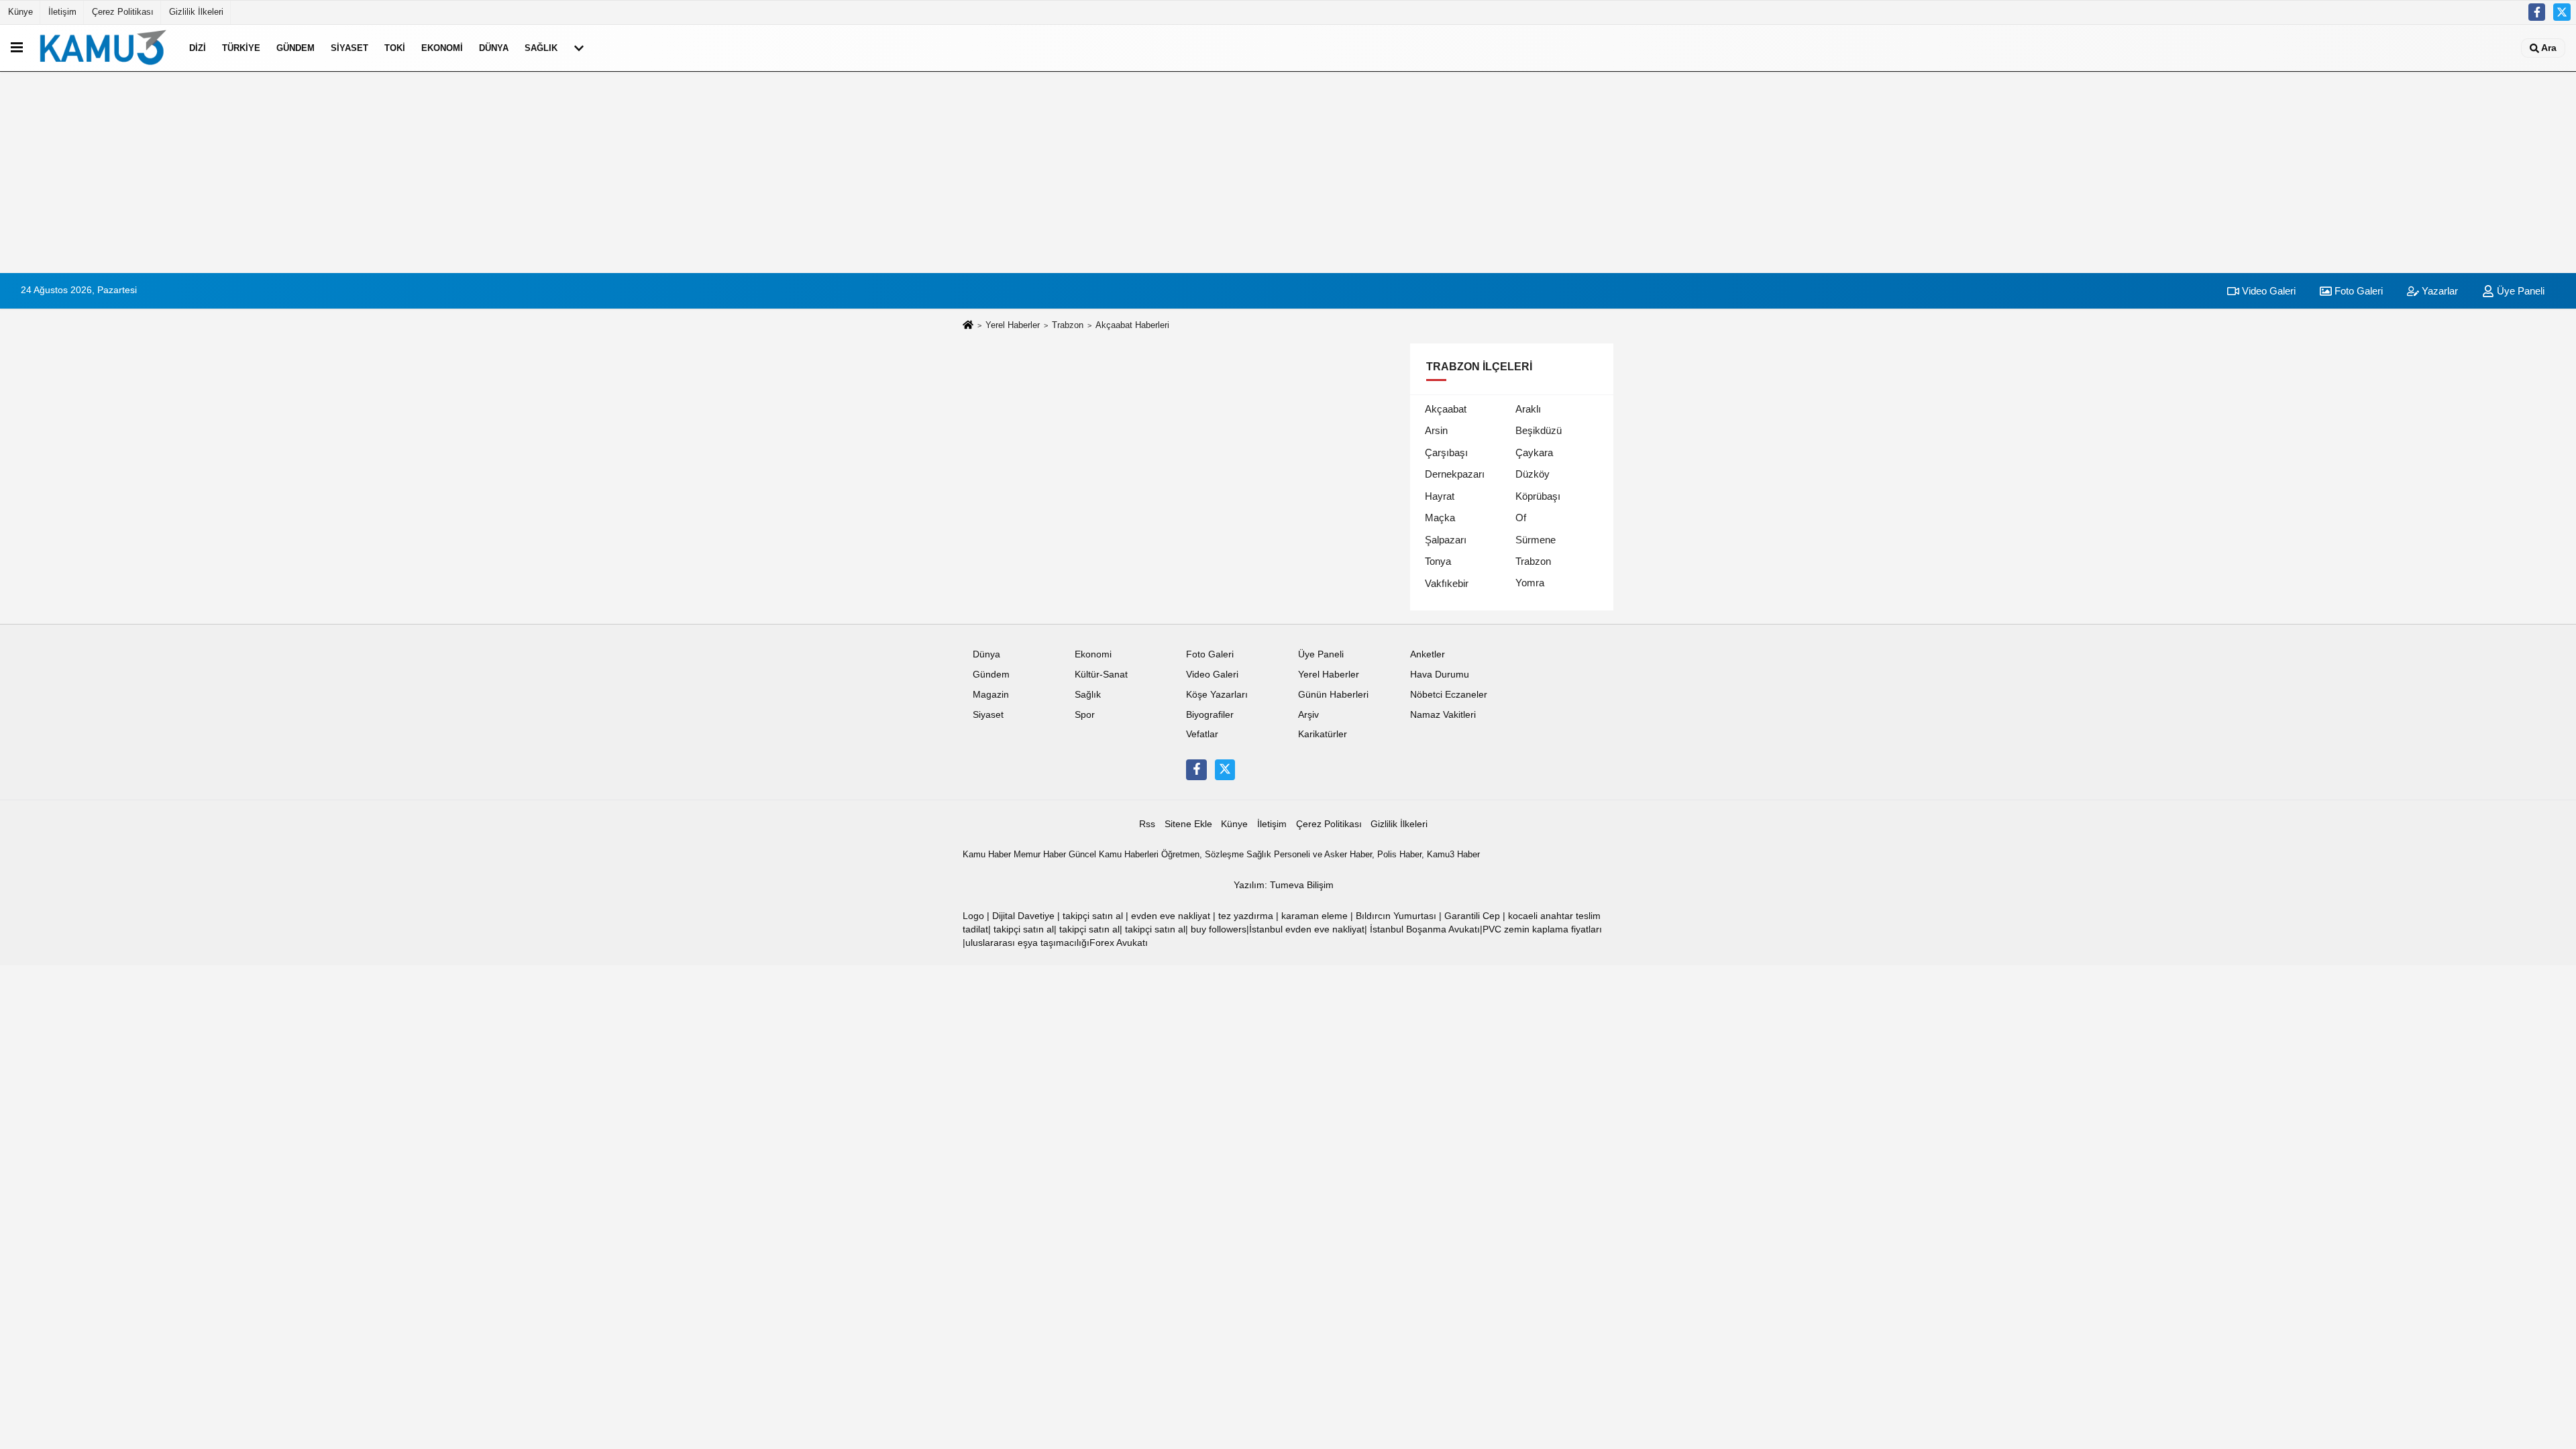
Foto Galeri (2357, 291)
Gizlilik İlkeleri (196, 12)
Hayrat (1440, 496)
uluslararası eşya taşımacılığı (1027, 943)
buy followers (1219, 929)
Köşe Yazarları (1217, 695)
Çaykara (1534, 452)
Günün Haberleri (1333, 695)
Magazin (991, 695)
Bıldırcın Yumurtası (1396, 916)
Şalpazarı (1446, 540)
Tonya (1438, 561)
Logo (973, 916)
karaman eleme (1314, 916)
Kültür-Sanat (1101, 675)
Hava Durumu (1440, 675)
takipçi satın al (1093, 916)
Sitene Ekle (1188, 824)
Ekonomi (442, 48)
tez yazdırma (1246, 916)
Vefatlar (1202, 734)
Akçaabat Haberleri (1132, 325)
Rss (1147, 824)
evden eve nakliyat (1171, 916)
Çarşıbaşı (1446, 452)
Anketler (1428, 654)
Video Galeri (2267, 291)
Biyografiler (1210, 715)
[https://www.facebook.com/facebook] (2537, 12)
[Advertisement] (1288, 172)
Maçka (1440, 518)
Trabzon (1068, 325)
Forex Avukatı (1119, 943)
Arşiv (1308, 715)
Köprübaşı (1538, 496)
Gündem (296, 48)
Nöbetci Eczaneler (1449, 695)
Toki (395, 48)
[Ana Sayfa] (968, 326)
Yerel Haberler (1013, 325)
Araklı (1528, 409)
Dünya (494, 48)
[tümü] (579, 48)
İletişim (62, 12)
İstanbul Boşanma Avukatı (1425, 929)
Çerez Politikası (123, 12)
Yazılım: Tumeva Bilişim (1284, 885)
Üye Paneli (2519, 291)
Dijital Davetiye (1023, 916)
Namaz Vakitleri (1443, 715)
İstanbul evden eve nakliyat (1307, 929)
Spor (1085, 715)
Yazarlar (2438, 291)
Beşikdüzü (1539, 430)
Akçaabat (1446, 409)
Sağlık (541, 48)
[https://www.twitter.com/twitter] (2562, 12)
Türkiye (241, 48)
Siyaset (350, 48)
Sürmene (1536, 540)
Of (1521, 518)
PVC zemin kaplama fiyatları (1542, 929)
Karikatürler (1323, 734)
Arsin (1436, 430)
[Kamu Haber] (103, 48)
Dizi (198, 48)
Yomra (1530, 583)
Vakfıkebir (1447, 583)
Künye (20, 12)
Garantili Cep (1472, 916)
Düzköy (1533, 474)
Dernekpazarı (1455, 474)
